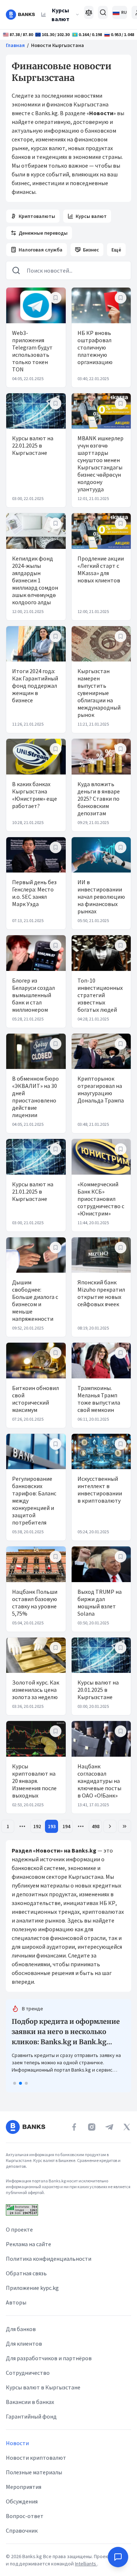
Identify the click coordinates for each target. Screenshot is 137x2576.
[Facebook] (74, 2127)
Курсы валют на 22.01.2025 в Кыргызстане (33, 445)
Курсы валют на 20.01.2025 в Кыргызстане (98, 1690)
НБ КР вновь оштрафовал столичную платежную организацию (95, 347)
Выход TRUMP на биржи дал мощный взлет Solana (100, 1603)
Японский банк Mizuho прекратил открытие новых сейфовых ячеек (101, 1293)
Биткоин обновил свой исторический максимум (35, 1399)
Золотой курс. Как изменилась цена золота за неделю (36, 1690)
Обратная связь (26, 2273)
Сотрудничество (28, 2373)
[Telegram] (109, 2127)
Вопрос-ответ (25, 2516)
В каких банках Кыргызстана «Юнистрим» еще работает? (35, 795)
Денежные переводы (43, 233)
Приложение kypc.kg (32, 2288)
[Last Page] (125, 1826)
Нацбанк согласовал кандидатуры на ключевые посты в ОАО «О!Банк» (99, 1781)
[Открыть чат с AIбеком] (118, 2557)
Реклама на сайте (28, 2244)
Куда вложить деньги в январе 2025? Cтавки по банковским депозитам (99, 799)
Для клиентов (24, 2343)
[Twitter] (127, 2127)
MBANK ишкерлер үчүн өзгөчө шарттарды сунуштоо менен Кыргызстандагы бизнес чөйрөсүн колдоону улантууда (100, 464)
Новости (17, 2443)
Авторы (16, 2302)
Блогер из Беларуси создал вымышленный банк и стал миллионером (33, 995)
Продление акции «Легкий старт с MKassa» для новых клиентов (101, 569)
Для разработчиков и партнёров (49, 2358)
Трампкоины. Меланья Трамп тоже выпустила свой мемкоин (99, 1399)
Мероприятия (24, 2487)
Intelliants (86, 2564)
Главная (15, 45)
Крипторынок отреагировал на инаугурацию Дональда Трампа (101, 1089)
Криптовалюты (37, 216)
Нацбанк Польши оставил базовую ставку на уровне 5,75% (35, 1603)
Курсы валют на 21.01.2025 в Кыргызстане (33, 1191)
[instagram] (92, 2127)
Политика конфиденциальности (49, 2259)
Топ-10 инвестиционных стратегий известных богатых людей (100, 995)
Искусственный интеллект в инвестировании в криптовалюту (100, 1490)
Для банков (21, 2329)
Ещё (116, 250)
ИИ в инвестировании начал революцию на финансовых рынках (101, 897)
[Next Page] (110, 1826)
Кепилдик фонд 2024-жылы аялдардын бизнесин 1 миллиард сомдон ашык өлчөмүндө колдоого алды (35, 580)
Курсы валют (60, 15)
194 (66, 1826)
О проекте (19, 2229)
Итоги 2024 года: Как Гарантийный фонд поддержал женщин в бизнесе (35, 686)
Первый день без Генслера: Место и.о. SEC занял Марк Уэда (34, 893)
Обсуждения (22, 2501)
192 (37, 1826)
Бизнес (91, 250)
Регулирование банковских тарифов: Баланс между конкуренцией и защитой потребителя (34, 1500)
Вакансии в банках (30, 2402)
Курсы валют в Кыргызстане (43, 2387)
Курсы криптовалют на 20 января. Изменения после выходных (34, 1781)
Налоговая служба (41, 250)
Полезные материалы (34, 2472)
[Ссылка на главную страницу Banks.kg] (20, 15)
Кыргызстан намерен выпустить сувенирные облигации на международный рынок (99, 693)
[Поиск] (103, 12)
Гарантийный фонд (31, 2416)
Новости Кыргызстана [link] (58, 45)
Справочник (22, 2530)
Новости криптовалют (36, 2458)
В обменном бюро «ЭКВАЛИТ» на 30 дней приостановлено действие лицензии (35, 1097)
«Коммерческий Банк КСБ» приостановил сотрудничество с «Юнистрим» (101, 1199)
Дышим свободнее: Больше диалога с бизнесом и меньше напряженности (35, 1300)
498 (96, 1826)
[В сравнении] (89, 12)
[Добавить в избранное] (56, 298)
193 (52, 1826)
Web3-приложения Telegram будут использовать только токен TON (32, 351)
